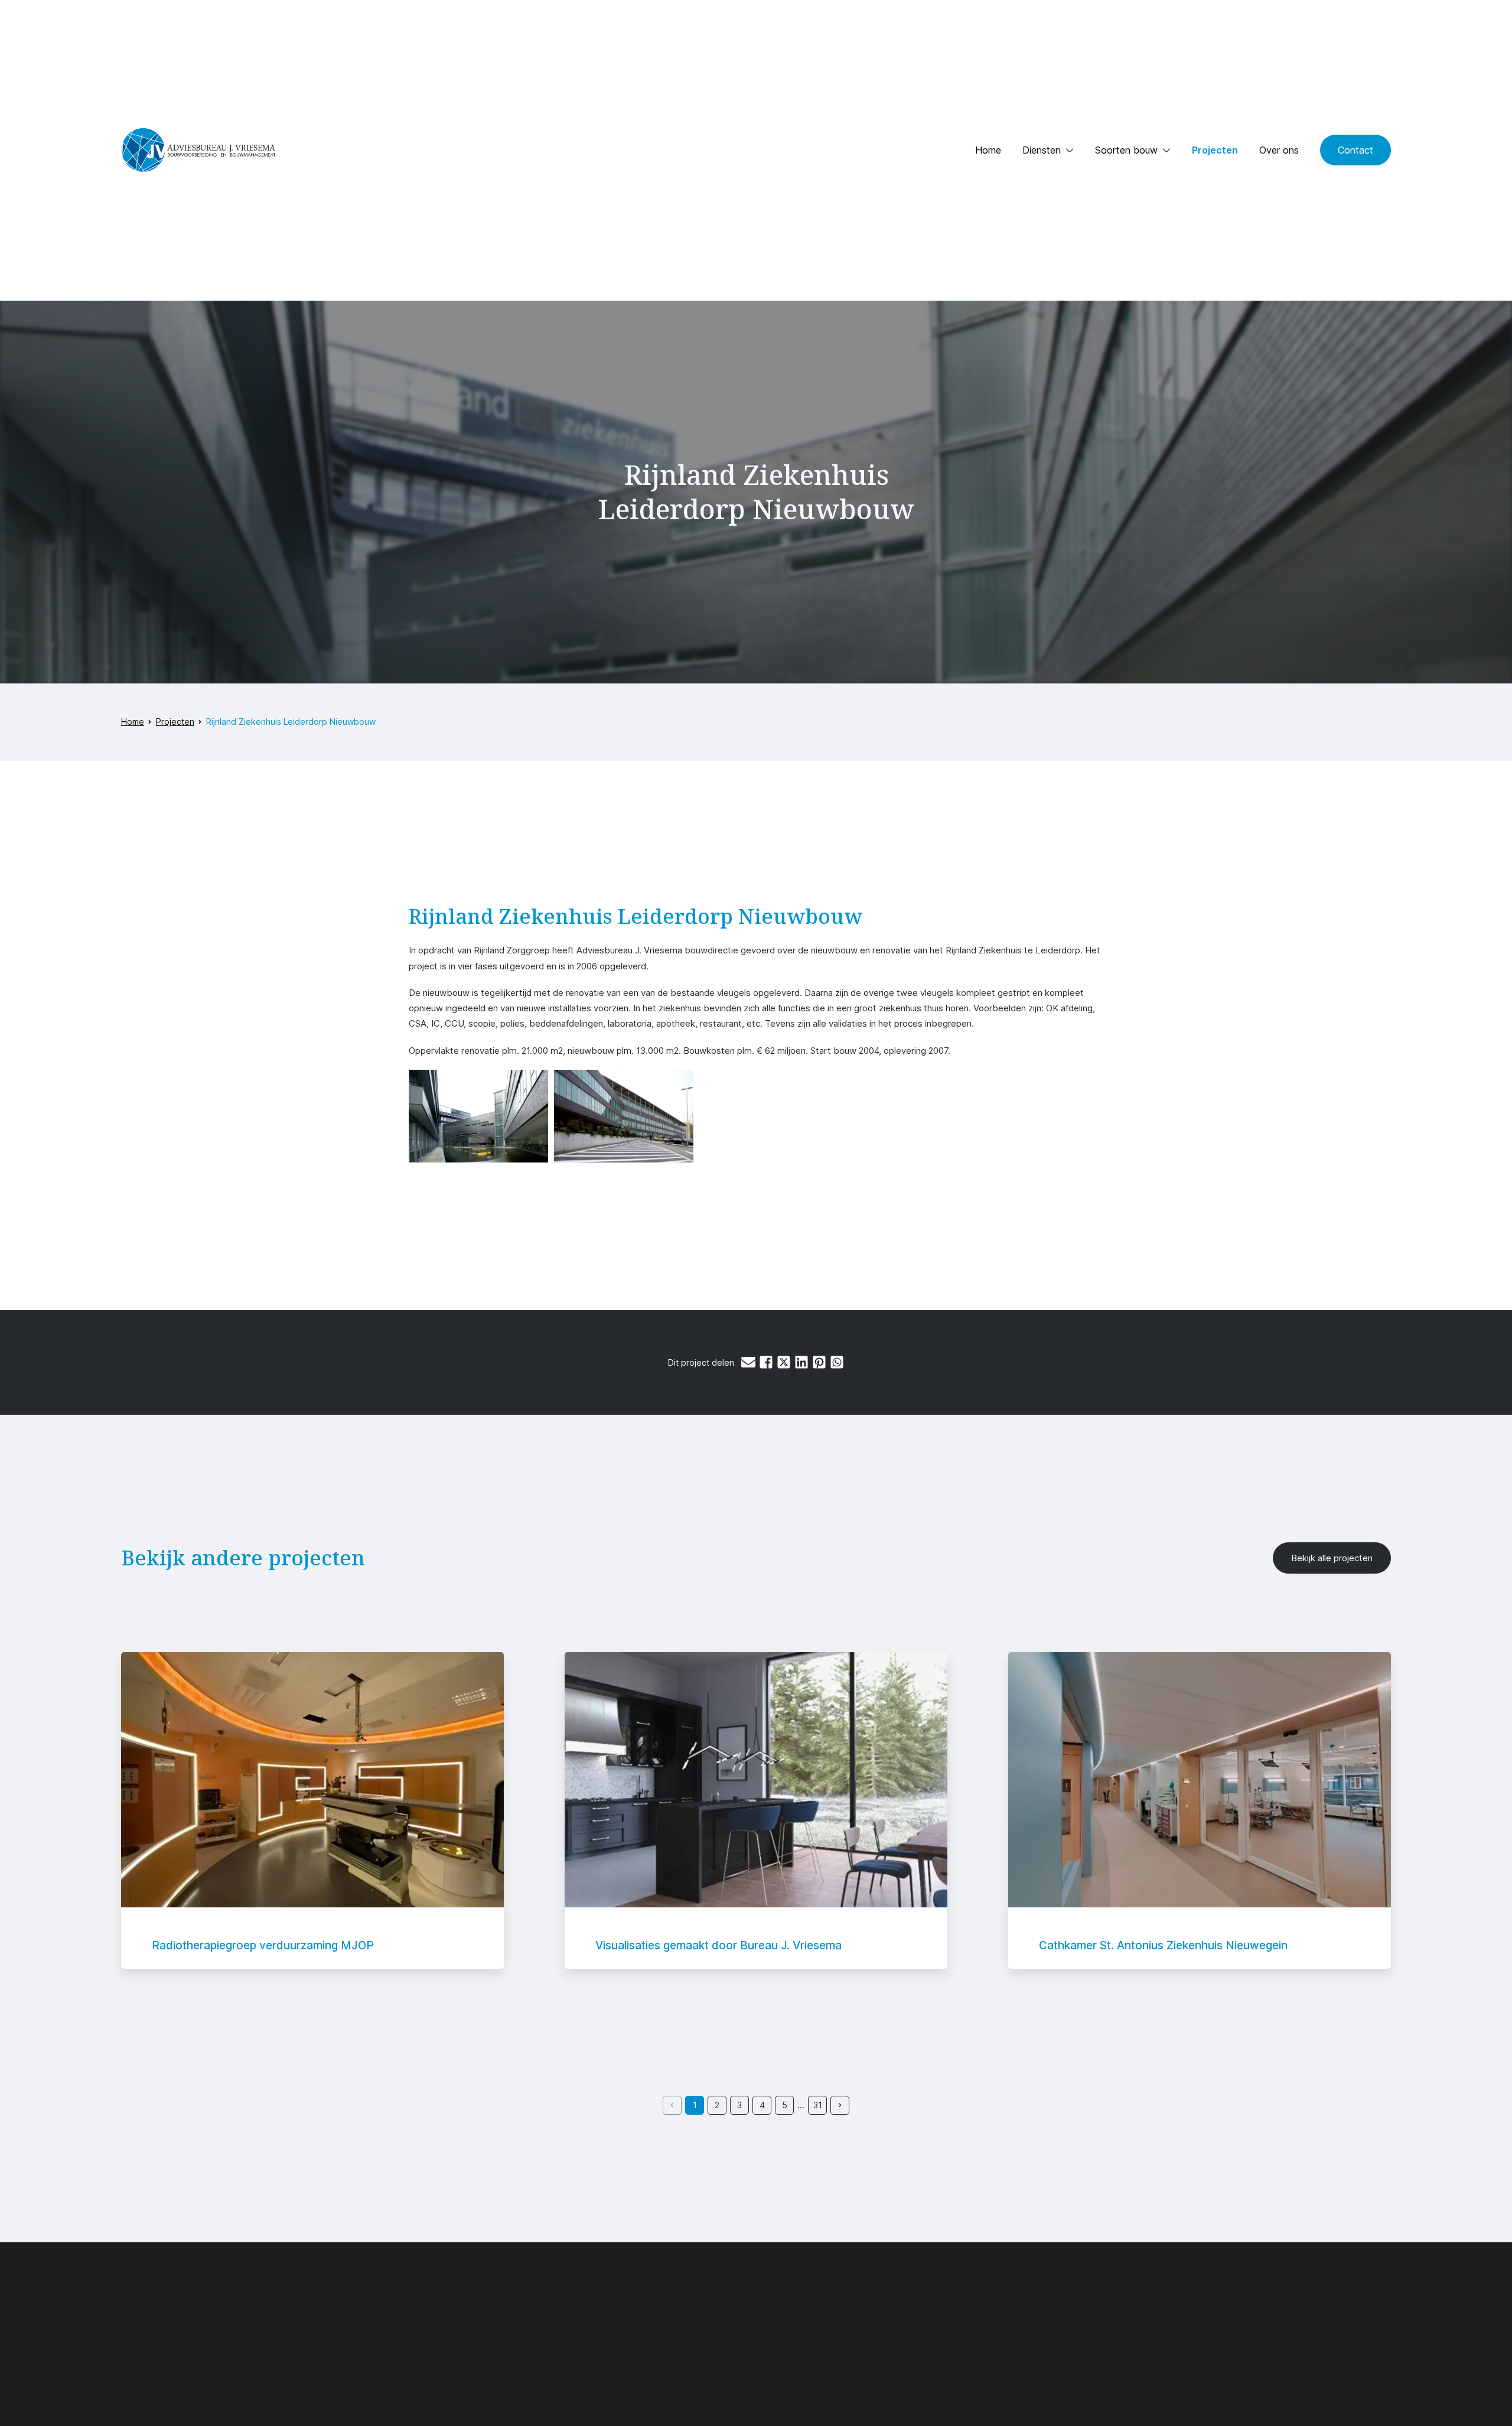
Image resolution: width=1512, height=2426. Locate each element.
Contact (1355, 150)
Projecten (1215, 150)
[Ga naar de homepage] (198, 150)
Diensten (1042, 150)
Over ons (1279, 150)
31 (818, 2105)
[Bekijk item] (313, 1810)
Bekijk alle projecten (1332, 1558)
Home (988, 150)
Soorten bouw (1126, 150)
